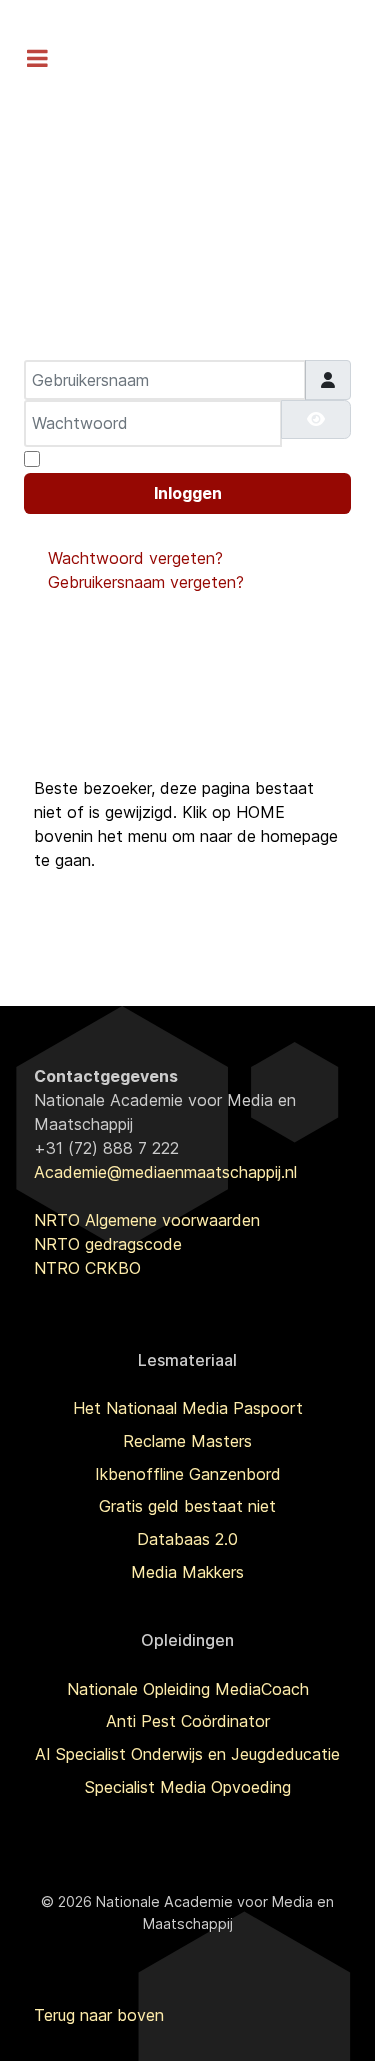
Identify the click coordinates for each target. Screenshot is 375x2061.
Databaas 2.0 (187, 1539)
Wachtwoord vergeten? (135, 558)
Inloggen (188, 493)
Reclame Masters (187, 1441)
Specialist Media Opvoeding (188, 1787)
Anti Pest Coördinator (188, 1721)
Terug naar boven (99, 2015)
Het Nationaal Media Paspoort (188, 1408)
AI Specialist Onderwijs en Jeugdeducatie (187, 1754)
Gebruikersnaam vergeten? (146, 582)
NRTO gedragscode (108, 1244)
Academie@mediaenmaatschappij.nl (165, 1172)
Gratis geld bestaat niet (187, 1506)
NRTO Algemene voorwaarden (147, 1220)
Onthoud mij (92, 459)
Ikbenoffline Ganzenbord (188, 1474)
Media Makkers (187, 1572)
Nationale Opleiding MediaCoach (188, 1689)
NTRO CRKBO (87, 1268)
